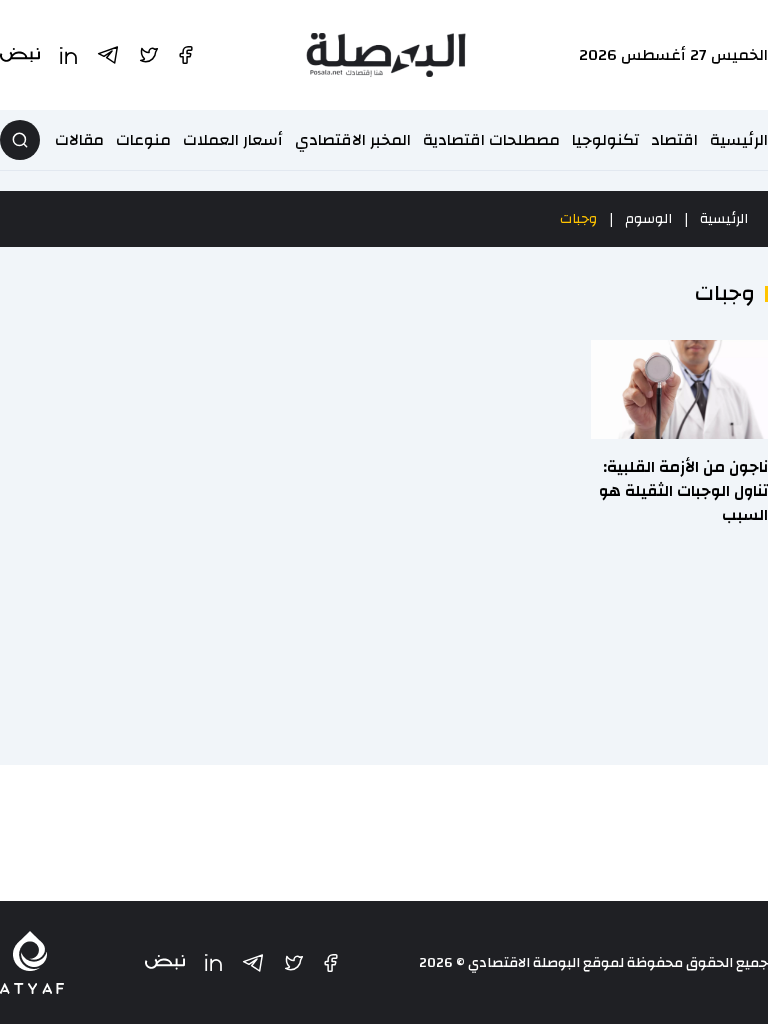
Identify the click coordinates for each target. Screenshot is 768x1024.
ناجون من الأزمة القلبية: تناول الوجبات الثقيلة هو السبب (683, 491)
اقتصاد (674, 140)
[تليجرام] (253, 963)
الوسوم (648, 219)
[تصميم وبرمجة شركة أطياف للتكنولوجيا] (32, 962)
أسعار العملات (233, 140)
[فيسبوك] (331, 963)
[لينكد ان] (213, 962)
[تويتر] (294, 963)
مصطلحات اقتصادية (491, 140)
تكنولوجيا (605, 140)
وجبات (578, 219)
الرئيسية (739, 140)
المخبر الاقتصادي (353, 140)
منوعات (143, 140)
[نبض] (165, 962)
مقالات (79, 140)
